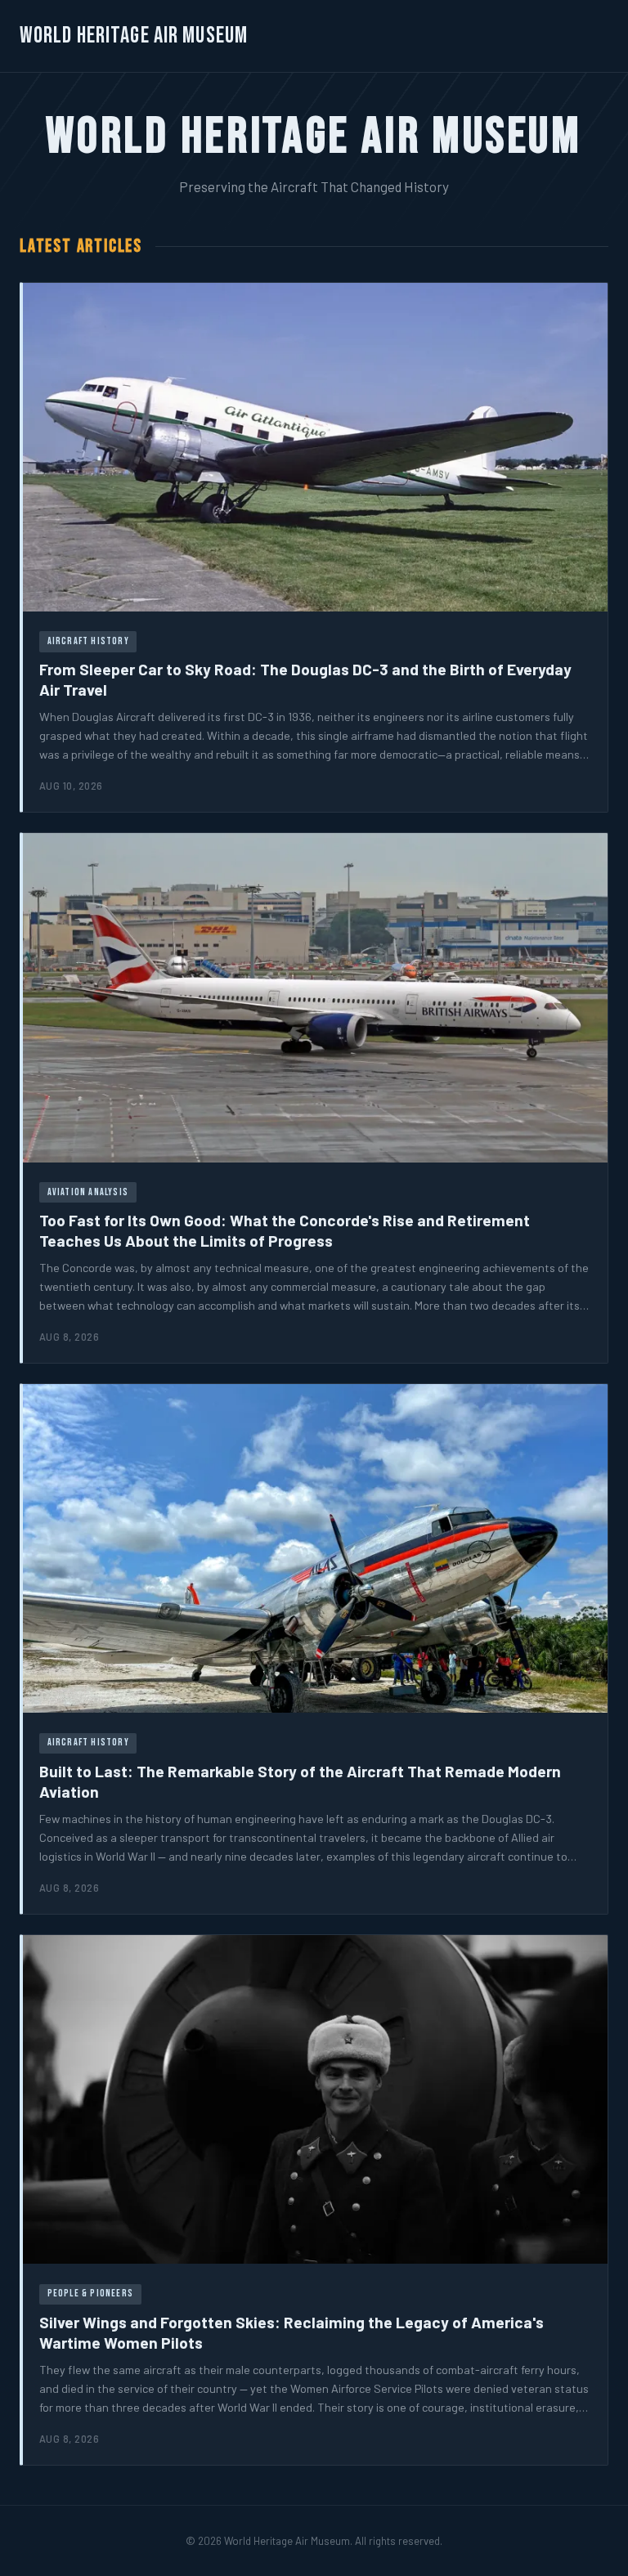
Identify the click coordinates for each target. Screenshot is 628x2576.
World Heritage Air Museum (134, 36)
